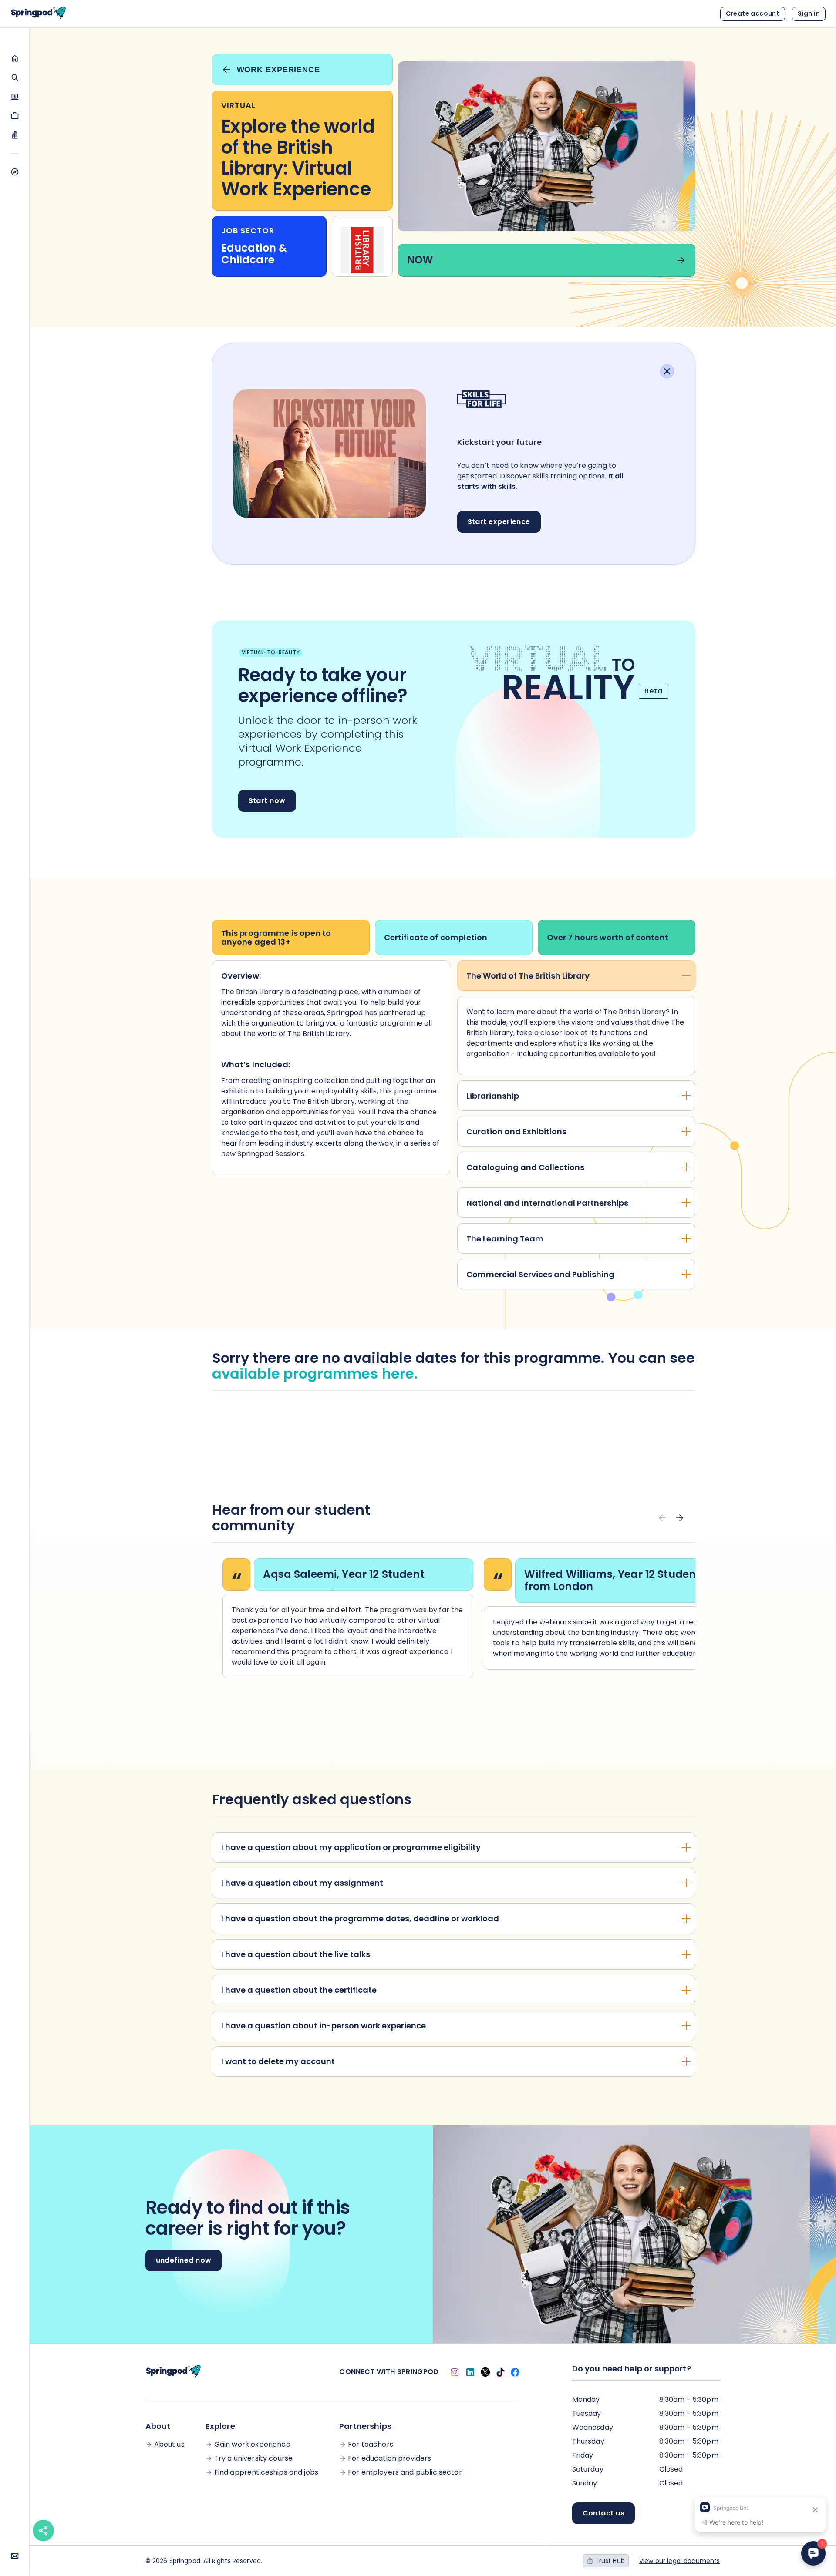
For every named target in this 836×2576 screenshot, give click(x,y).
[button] (15, 58)
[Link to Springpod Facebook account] (515, 2372)
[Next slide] (680, 1518)
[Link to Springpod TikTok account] (500, 2372)
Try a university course (253, 2458)
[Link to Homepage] (38, 14)
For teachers (371, 2445)
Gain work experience (252, 2445)
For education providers (389, 2458)
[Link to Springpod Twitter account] (485, 2372)
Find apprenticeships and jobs (266, 2472)
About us (169, 2445)
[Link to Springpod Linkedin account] (470, 2372)
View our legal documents (680, 2561)
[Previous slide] (662, 1518)
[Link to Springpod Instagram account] (455, 2372)
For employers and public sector (405, 2472)
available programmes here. (315, 1374)
